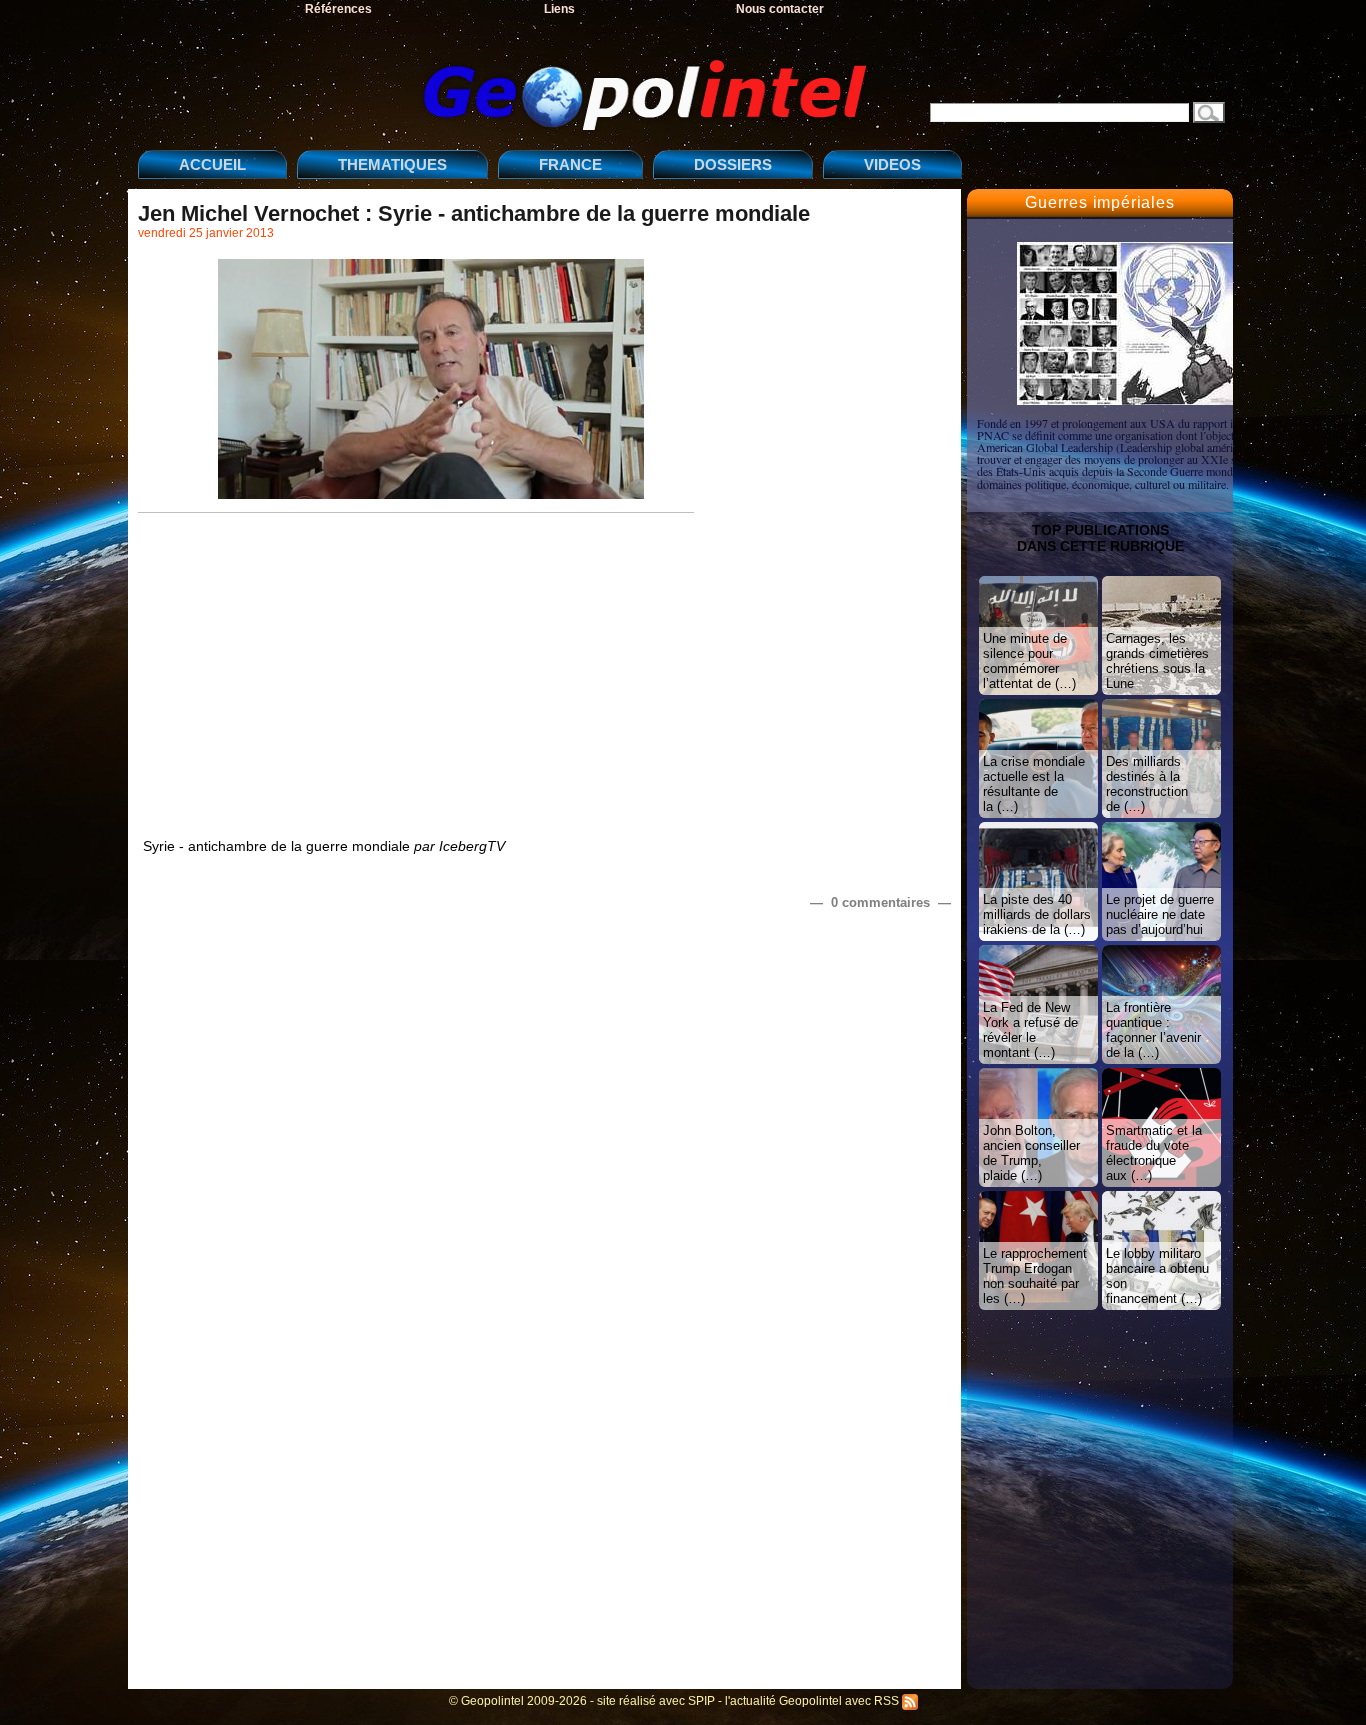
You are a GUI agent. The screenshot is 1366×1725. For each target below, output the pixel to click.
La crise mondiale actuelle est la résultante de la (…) (1034, 784)
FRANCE (570, 164)
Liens (559, 9)
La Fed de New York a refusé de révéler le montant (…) (1030, 1030)
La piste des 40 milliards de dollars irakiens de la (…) (1037, 914)
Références (338, 9)
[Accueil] (508, 78)
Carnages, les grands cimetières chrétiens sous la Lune (1157, 661)
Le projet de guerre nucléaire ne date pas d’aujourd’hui (1160, 914)
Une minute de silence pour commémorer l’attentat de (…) (1029, 661)
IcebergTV (472, 846)
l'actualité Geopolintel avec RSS (813, 1701)
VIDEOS (892, 164)
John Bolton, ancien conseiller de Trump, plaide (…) (1031, 1153)
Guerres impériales (1099, 202)
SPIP (701, 1701)
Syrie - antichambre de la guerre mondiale (276, 846)
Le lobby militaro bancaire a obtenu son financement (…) (1157, 1276)
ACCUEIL (212, 164)
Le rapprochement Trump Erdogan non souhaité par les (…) (1035, 1276)
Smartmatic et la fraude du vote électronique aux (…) (1154, 1153)
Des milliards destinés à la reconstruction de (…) (1147, 784)
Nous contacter (780, 9)
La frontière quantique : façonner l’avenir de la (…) (1153, 1030)
